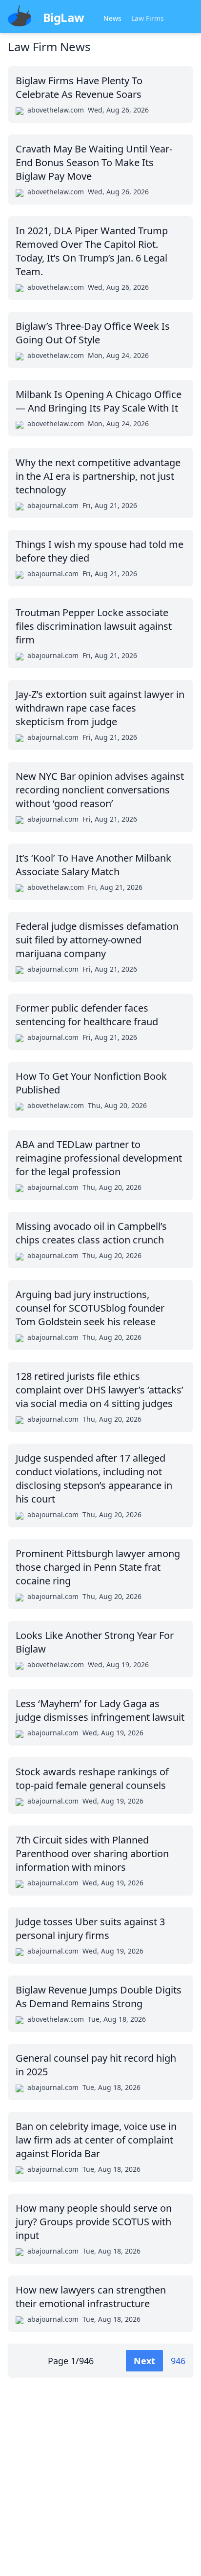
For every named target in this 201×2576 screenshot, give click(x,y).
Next (144, 2361)
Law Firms (148, 18)
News (112, 18)
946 (178, 2361)
